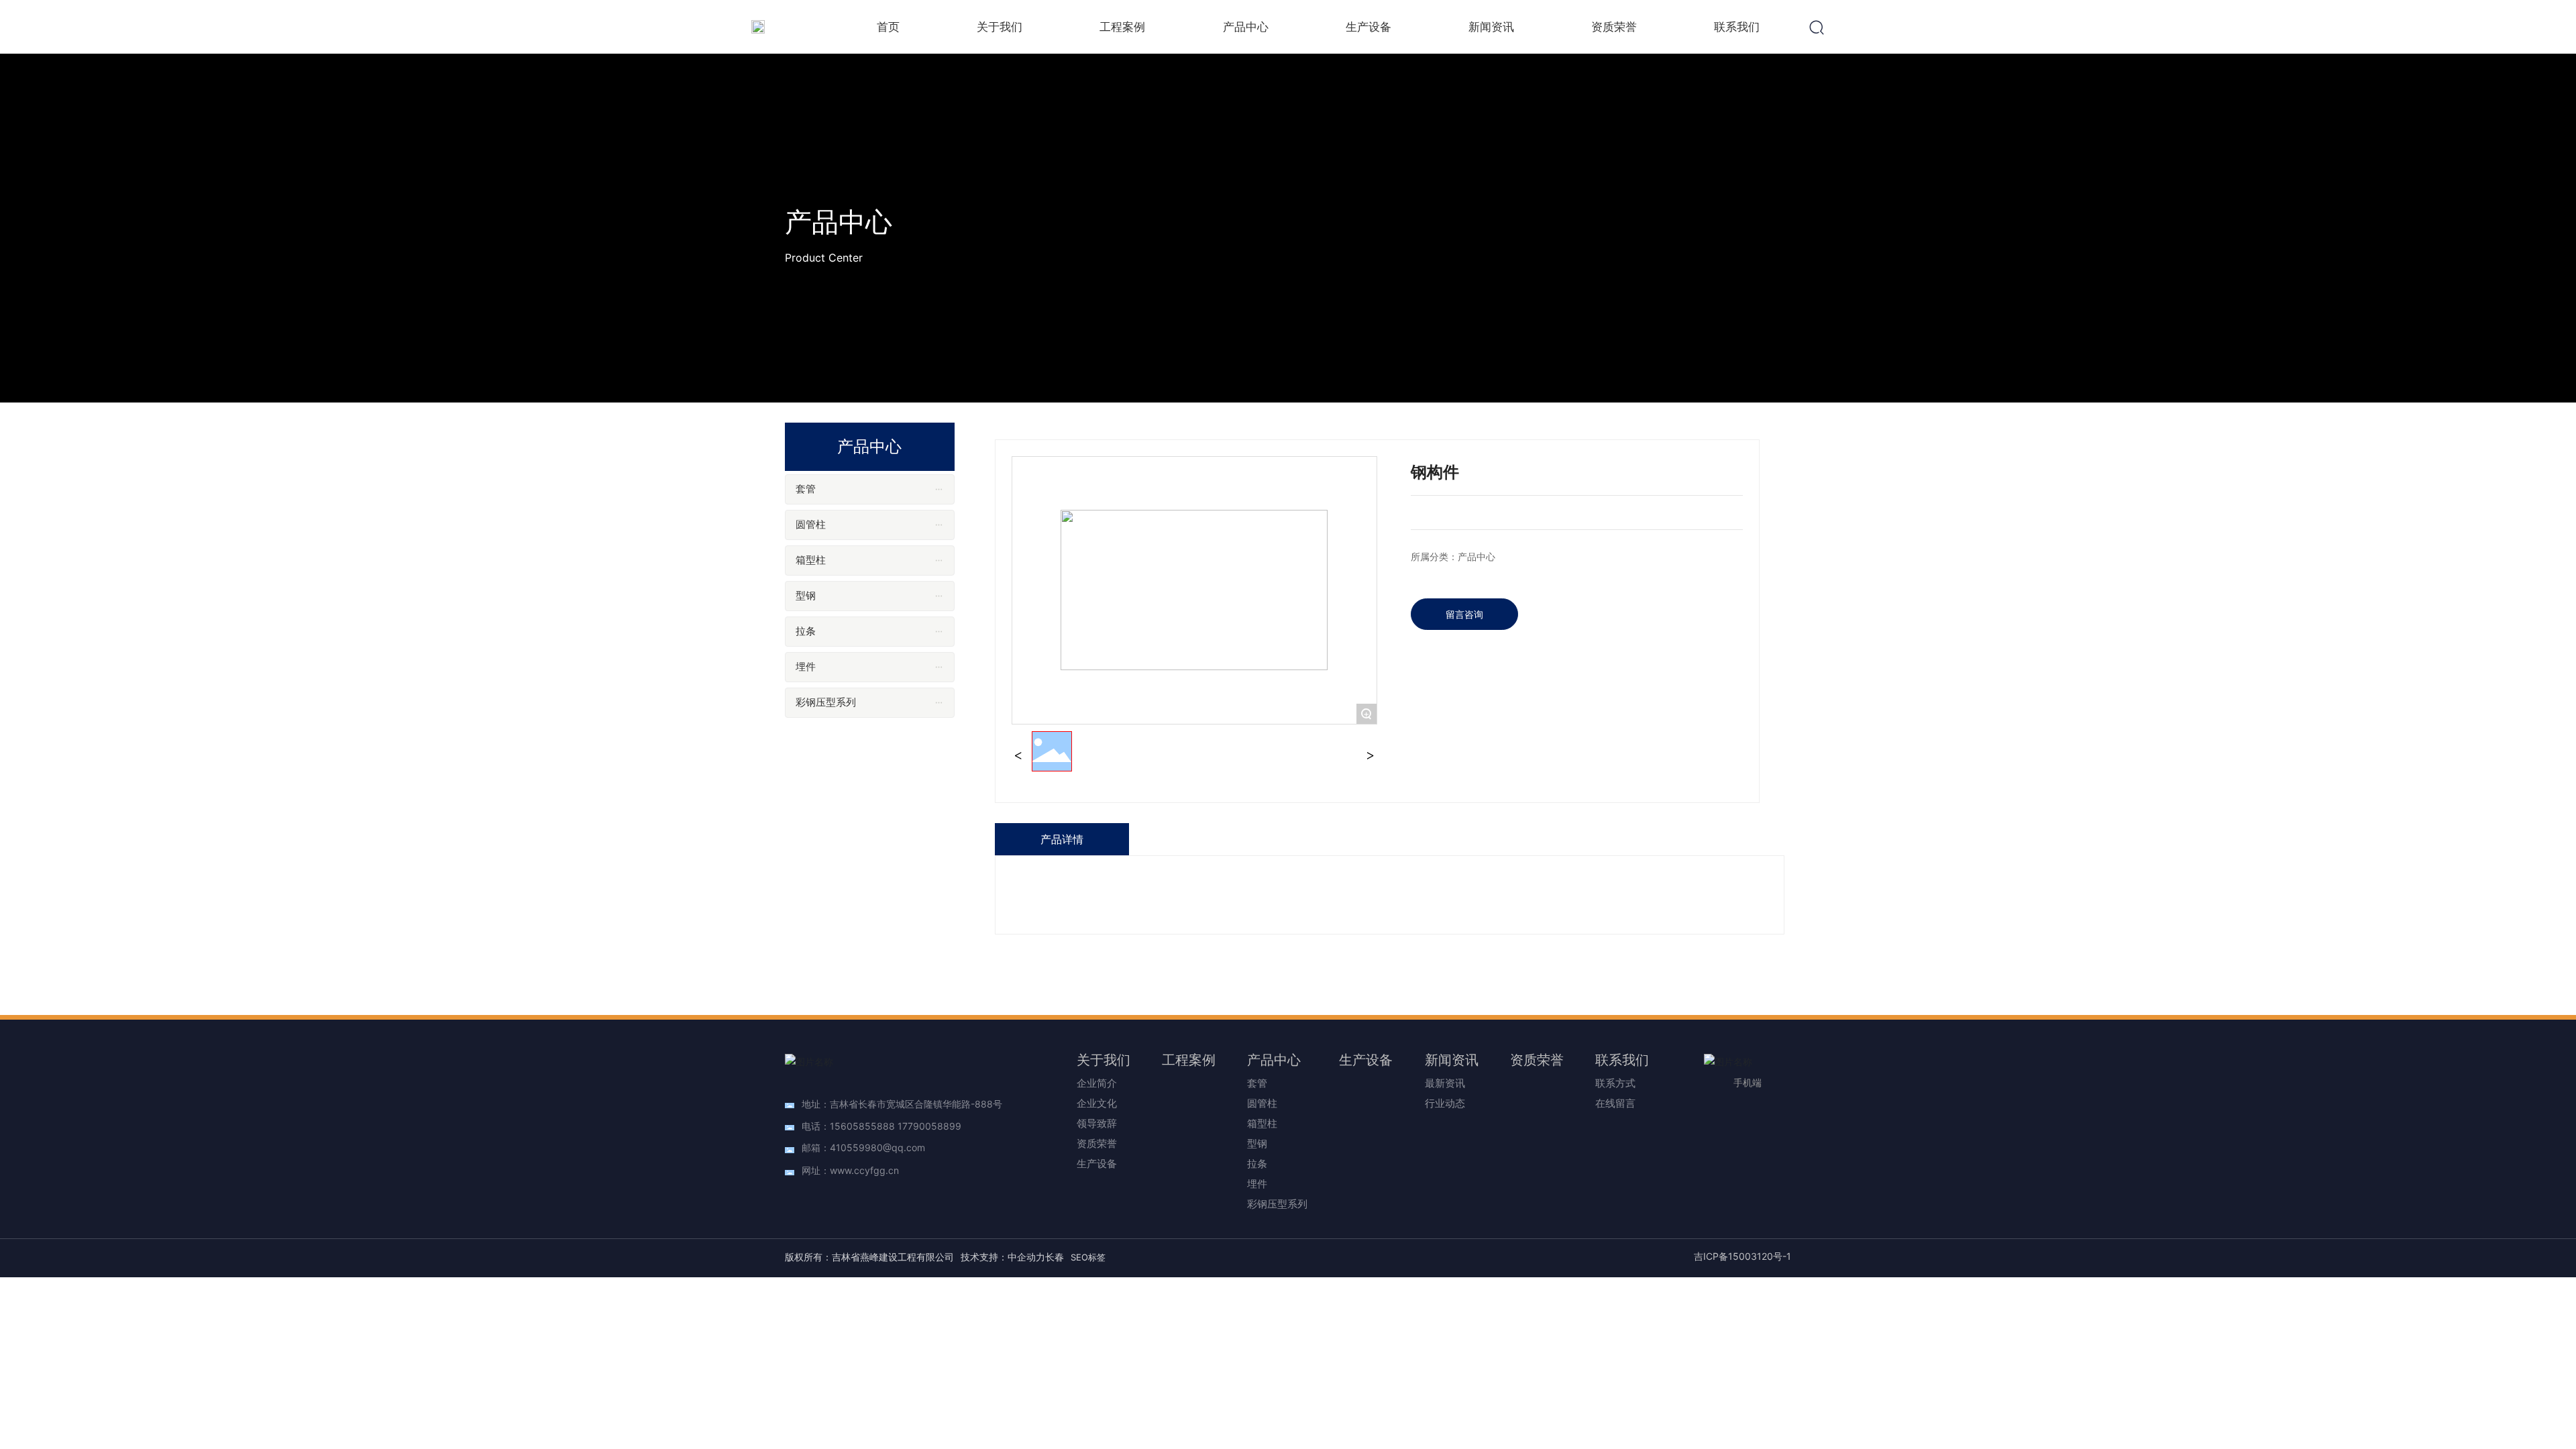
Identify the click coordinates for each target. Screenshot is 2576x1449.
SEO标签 (1088, 1257)
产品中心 (839, 222)
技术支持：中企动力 (1003, 1257)
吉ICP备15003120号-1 (1742, 1256)
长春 (1055, 1257)
